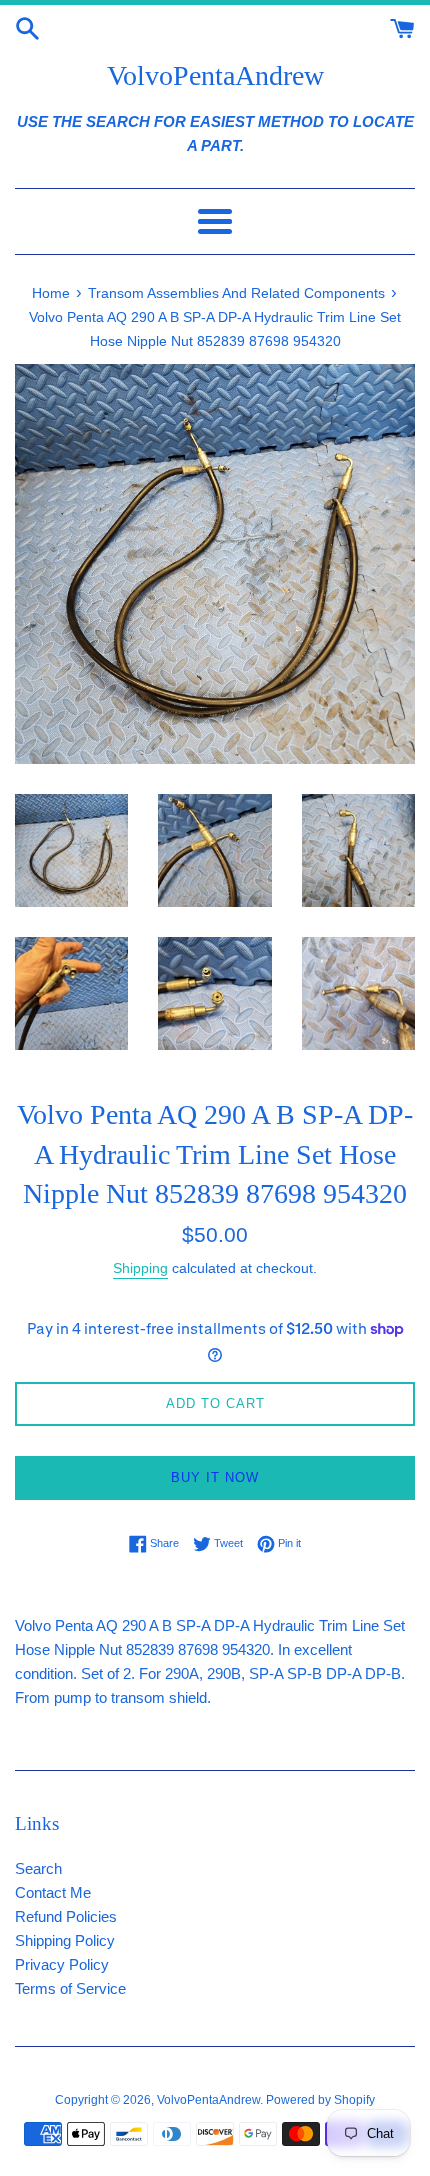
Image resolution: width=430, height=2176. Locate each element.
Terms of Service (70, 1988)
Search (38, 1868)
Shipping (140, 1268)
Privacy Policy (62, 1964)
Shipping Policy (65, 1940)
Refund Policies (66, 1916)
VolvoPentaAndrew (215, 75)
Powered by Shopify (320, 2100)
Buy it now (215, 1477)
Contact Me (53, 1892)
